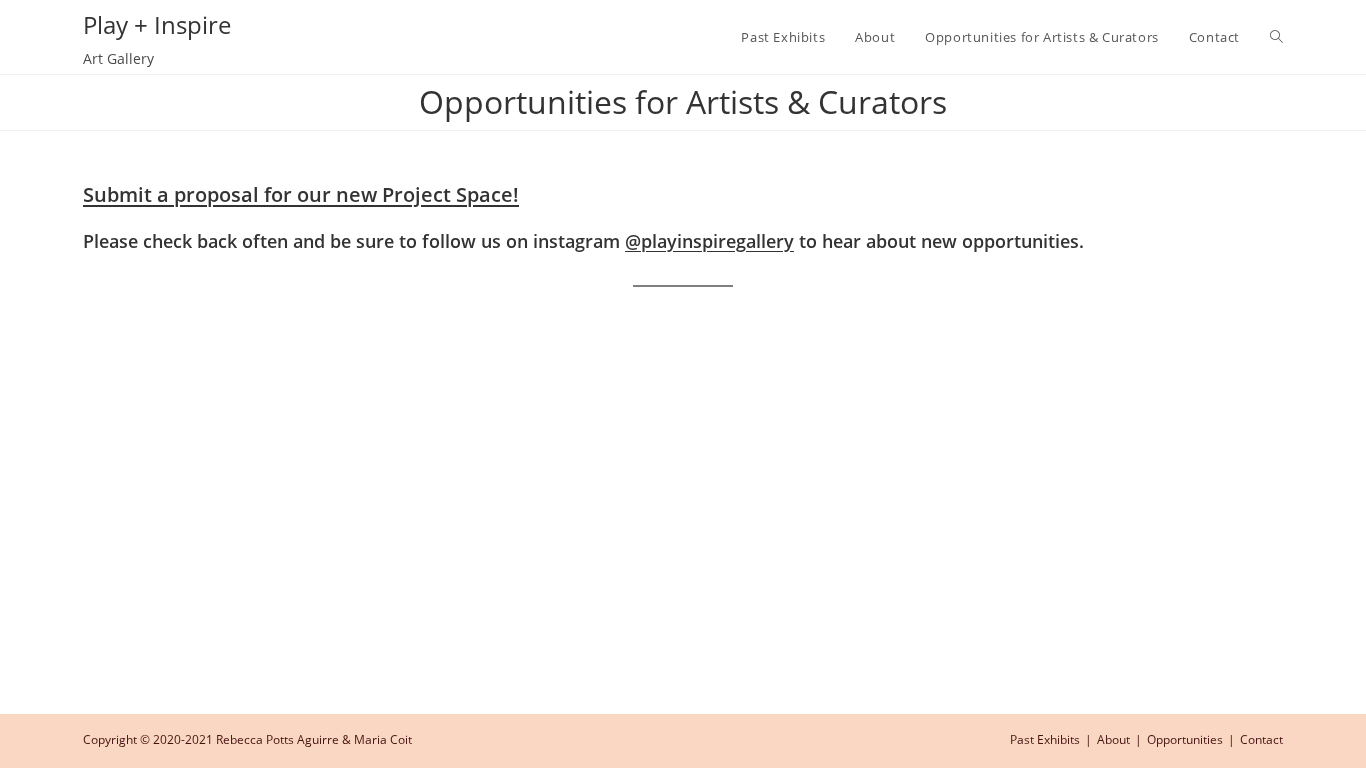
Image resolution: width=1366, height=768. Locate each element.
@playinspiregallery (709, 241)
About (1113, 739)
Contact (1261, 739)
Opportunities (1185, 739)
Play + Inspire (157, 24)
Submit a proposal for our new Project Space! (301, 194)
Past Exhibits (1045, 739)
